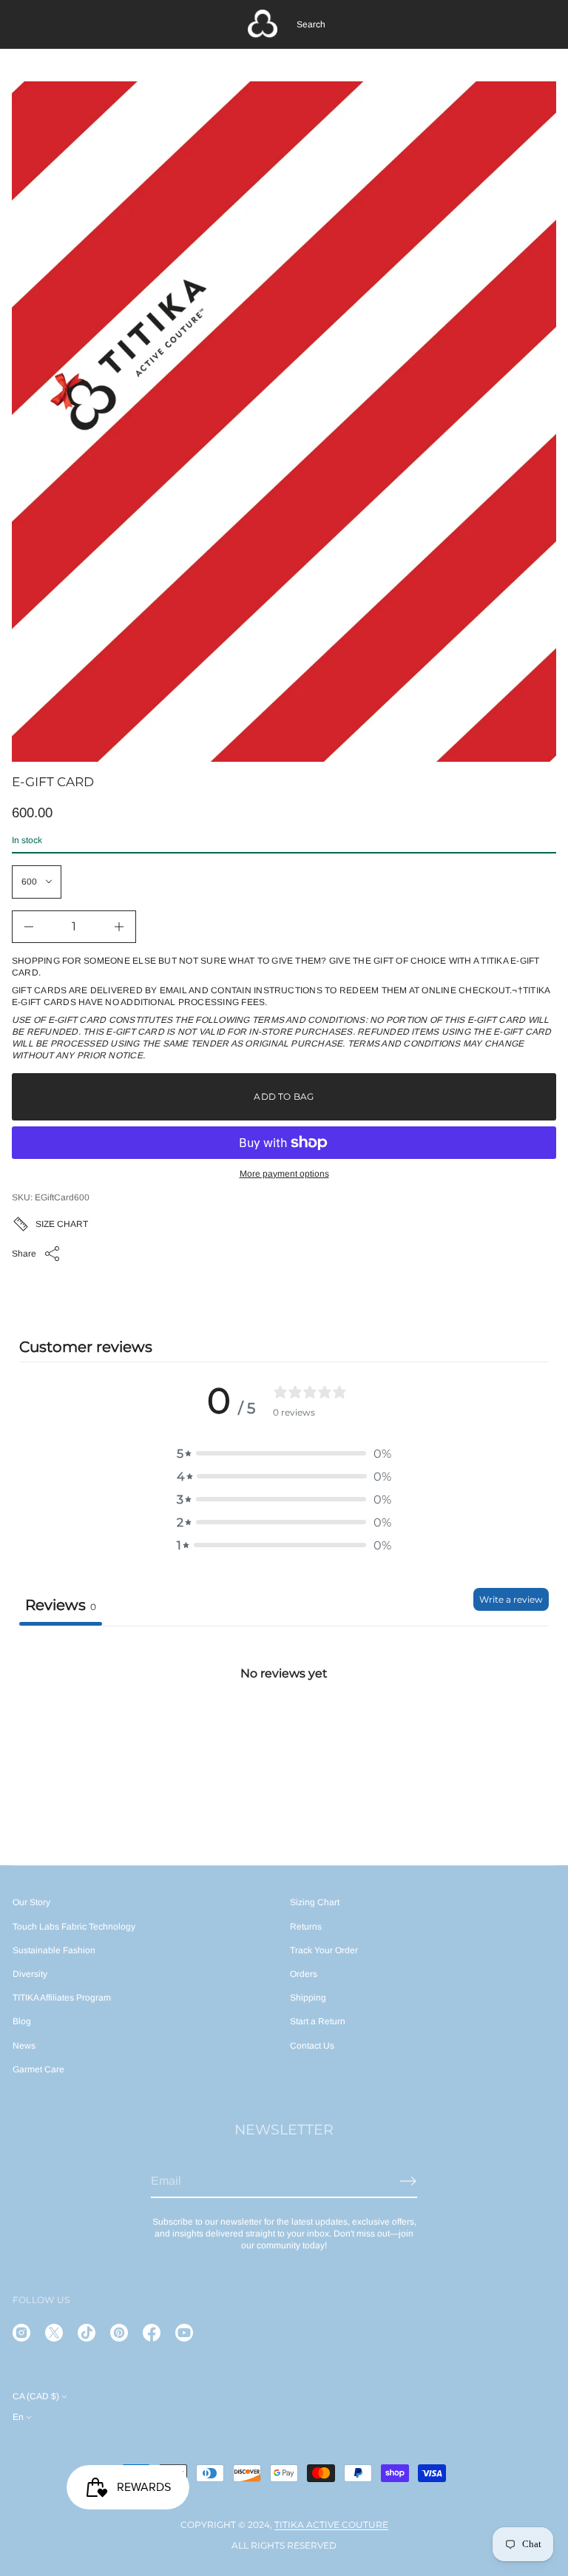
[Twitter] (54, 2333)
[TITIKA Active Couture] (263, 24)
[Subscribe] (408, 2181)
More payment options (284, 1174)
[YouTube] (184, 2333)
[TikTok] (87, 2333)
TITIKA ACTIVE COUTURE (331, 2525)
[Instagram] (21, 2333)
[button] (311, 24)
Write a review (511, 1599)
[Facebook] (152, 2333)
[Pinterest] (119, 2333)
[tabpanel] (284, 1736)
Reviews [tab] (61, 1605)
